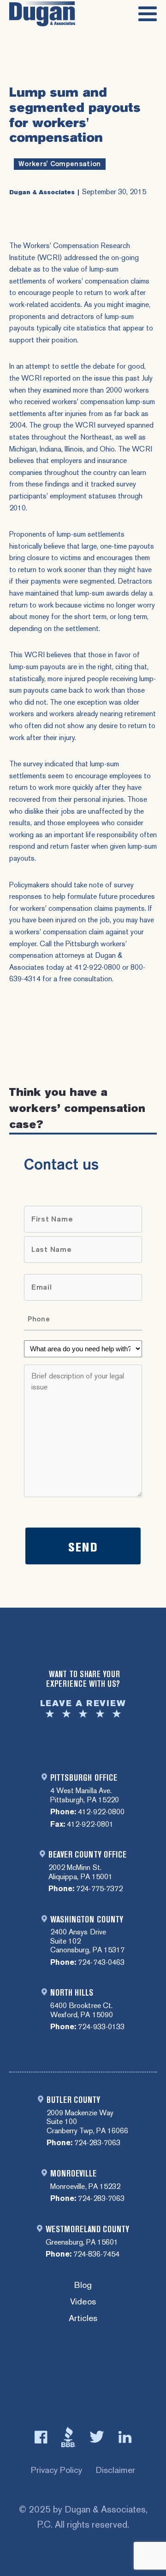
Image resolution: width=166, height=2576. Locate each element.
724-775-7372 (99, 1889)
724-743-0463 (101, 1962)
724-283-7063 (97, 2143)
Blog (83, 2285)
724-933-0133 (101, 2027)
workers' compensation (60, 164)
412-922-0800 (101, 1812)
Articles (83, 2318)
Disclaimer (116, 2470)
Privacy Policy (56, 2470)
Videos (83, 2302)
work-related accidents (45, 304)
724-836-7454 (96, 2254)
